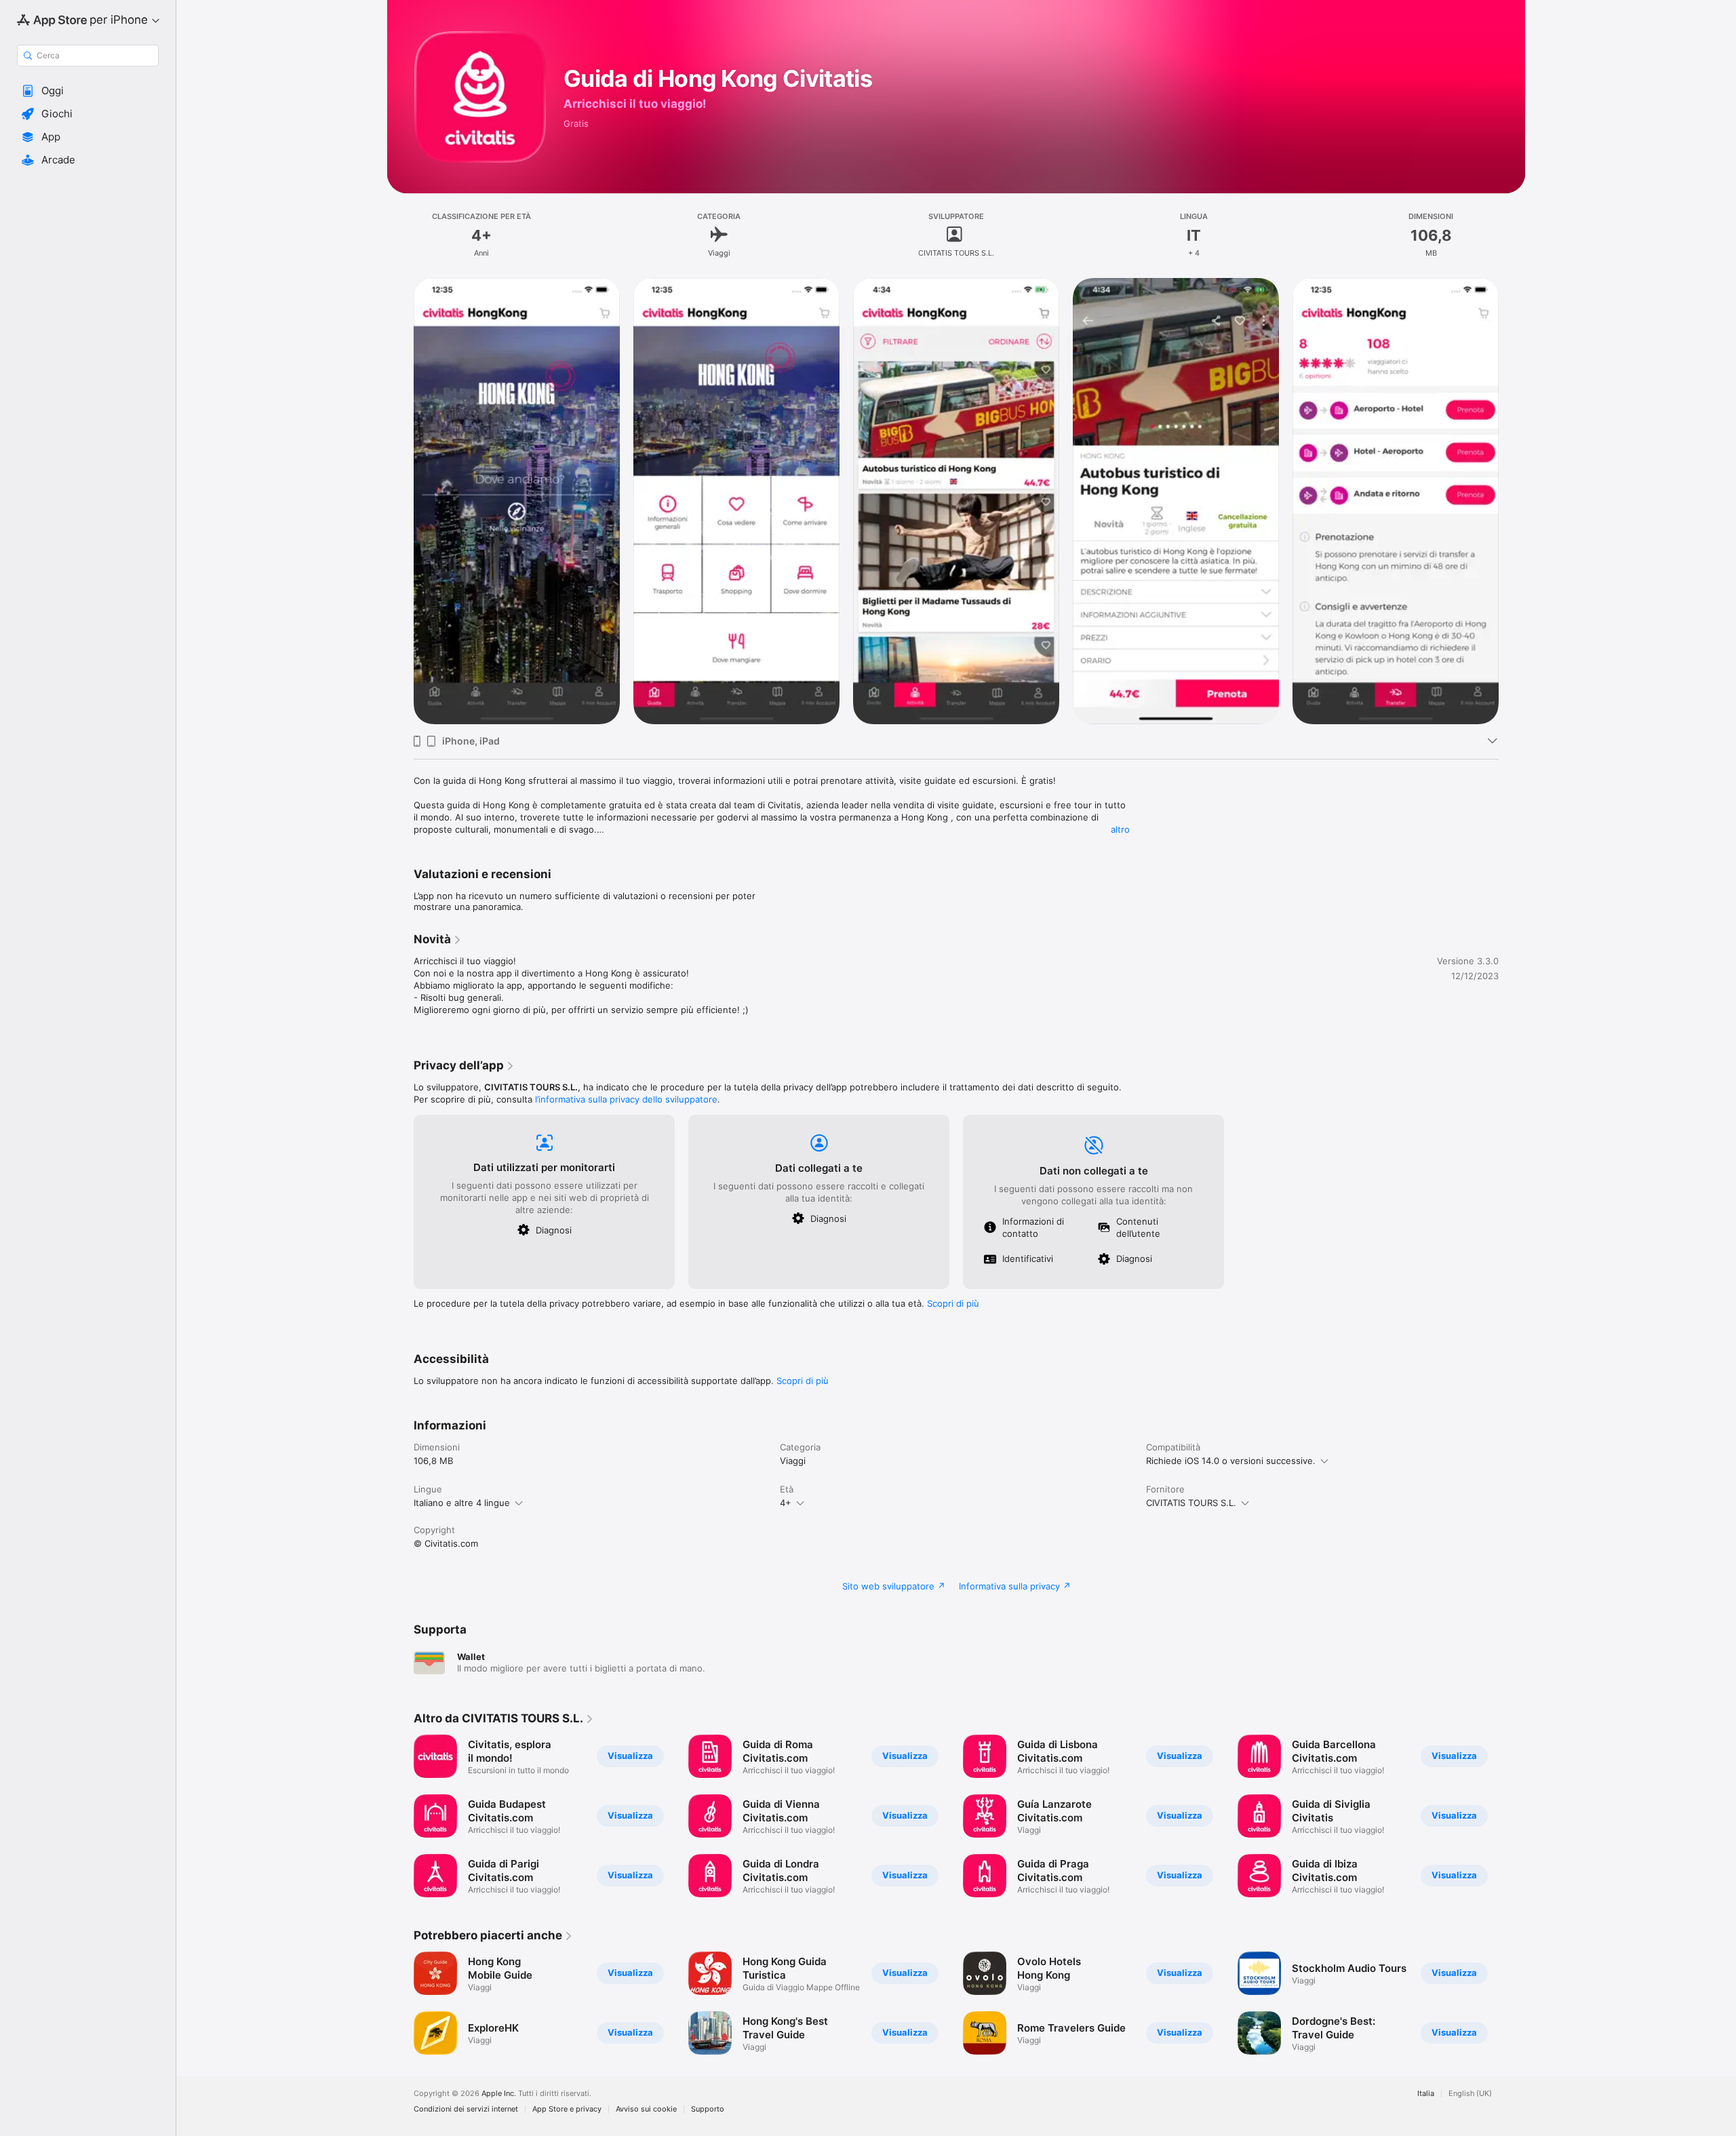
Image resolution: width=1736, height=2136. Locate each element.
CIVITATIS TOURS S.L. (1191, 1503)
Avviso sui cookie (646, 2109)
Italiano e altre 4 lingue (462, 1503)
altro (1120, 829)
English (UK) (1470, 2094)
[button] (88, 91)
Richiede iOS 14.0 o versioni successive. (1231, 1461)
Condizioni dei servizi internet (466, 2109)
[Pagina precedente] (400, 501)
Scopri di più (953, 1303)
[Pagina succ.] (1512, 501)
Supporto (708, 2109)
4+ (786, 1503)
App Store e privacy (567, 2109)
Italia (1426, 2094)
